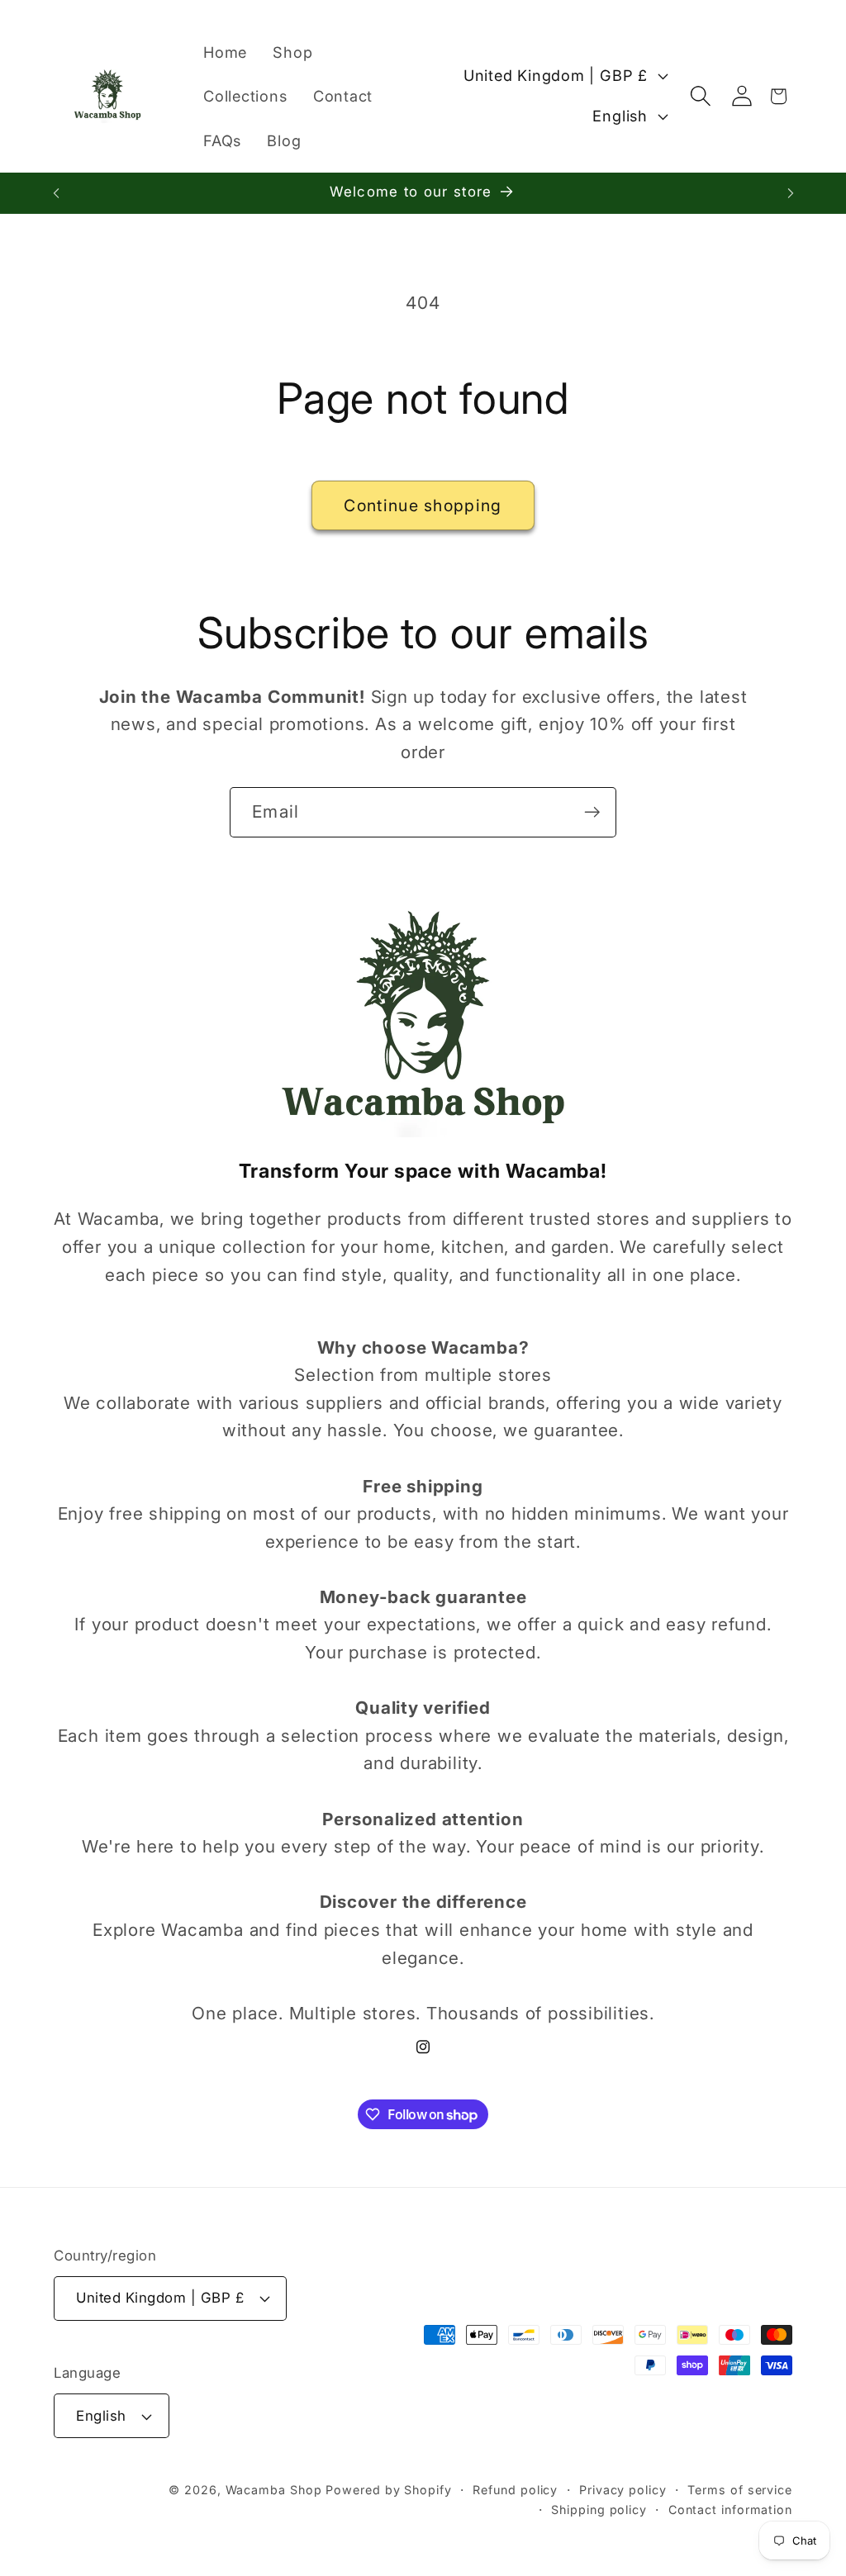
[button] (700, 96)
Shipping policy (599, 2510)
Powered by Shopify (388, 2490)
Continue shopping (423, 505)
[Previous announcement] (56, 193)
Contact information (730, 2510)
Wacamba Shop (274, 2490)
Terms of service (740, 2490)
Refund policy (515, 2490)
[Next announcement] (791, 193)
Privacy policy (623, 2490)
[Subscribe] (592, 812)
